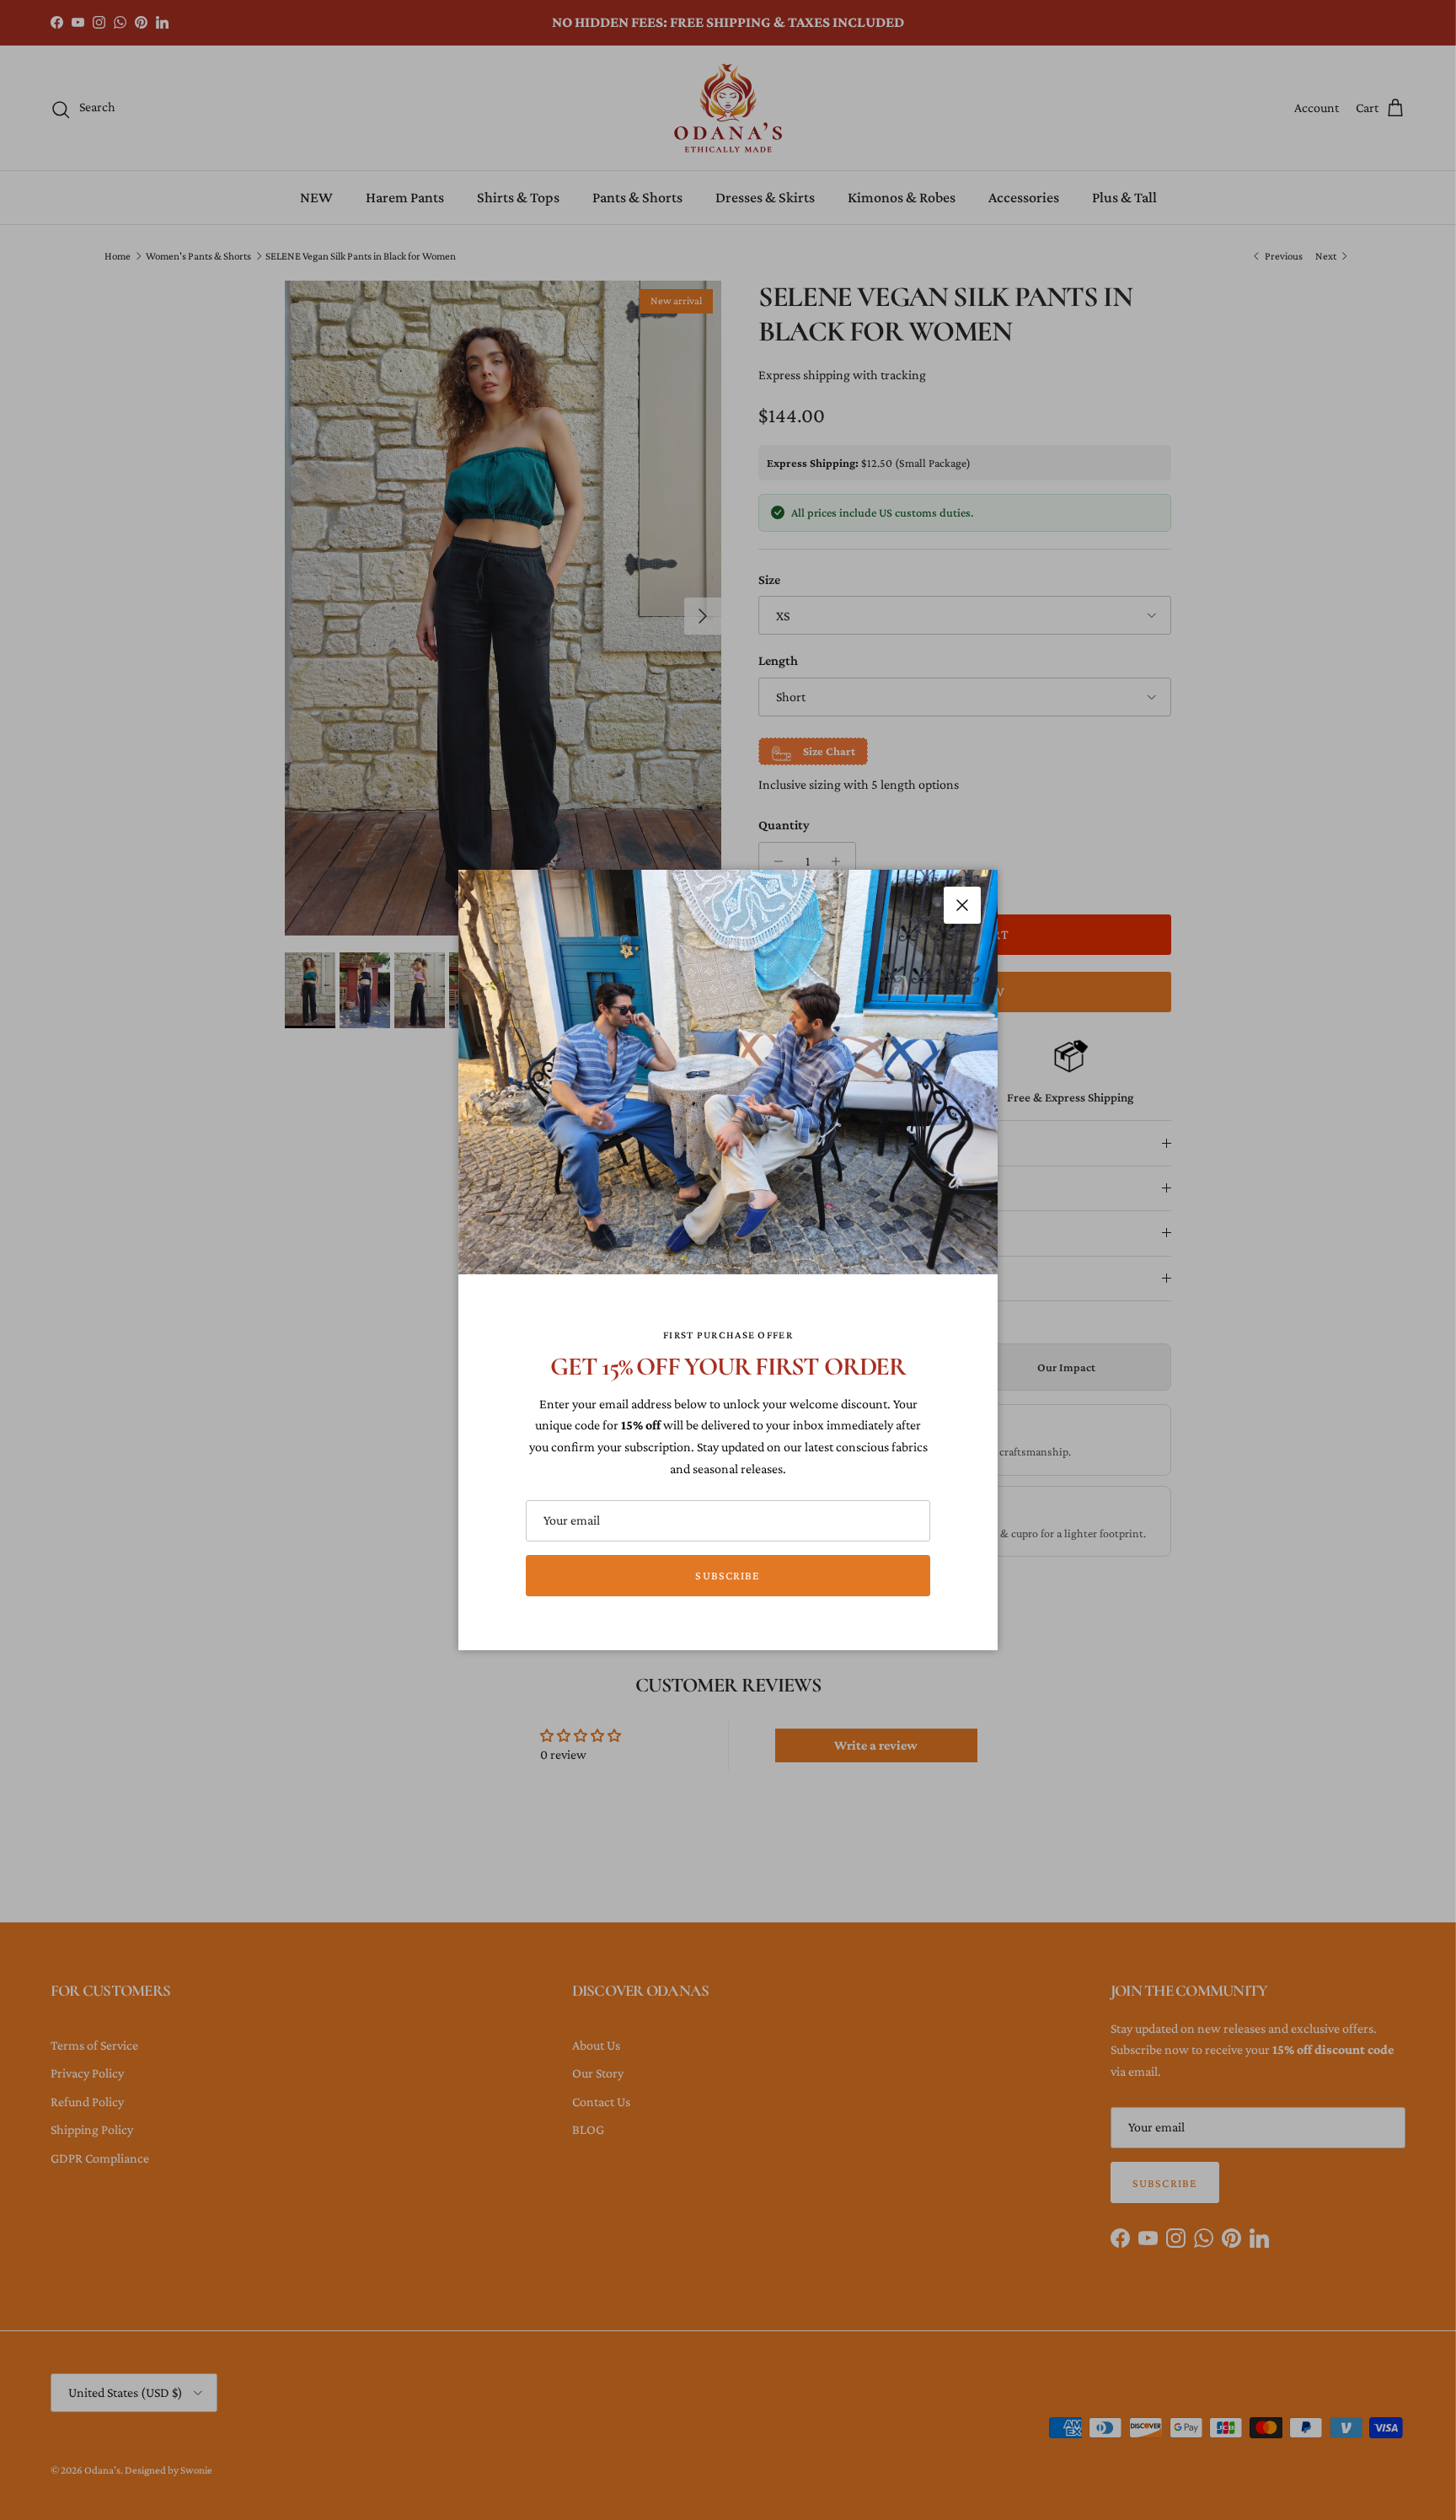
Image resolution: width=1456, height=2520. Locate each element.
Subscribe (728, 1575)
